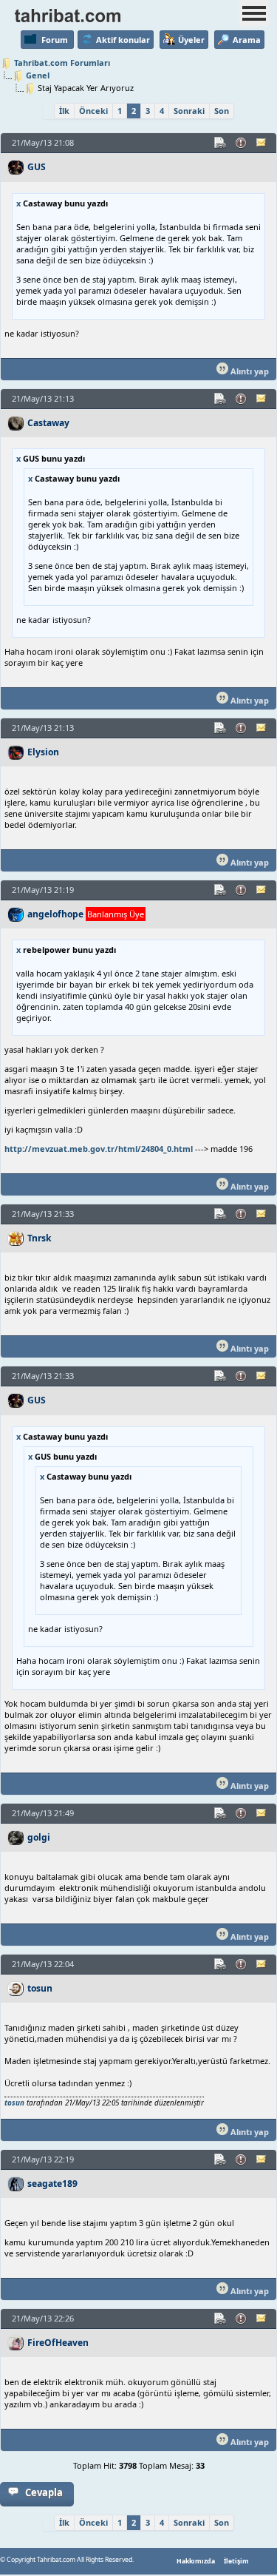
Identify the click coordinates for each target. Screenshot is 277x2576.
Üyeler (191, 40)
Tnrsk (40, 1238)
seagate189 (52, 2184)
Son (222, 111)
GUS (37, 167)
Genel (38, 75)
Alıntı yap (249, 371)
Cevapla (44, 2492)
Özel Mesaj (262, 143)
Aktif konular (123, 40)
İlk (64, 111)
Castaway (48, 423)
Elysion (43, 752)
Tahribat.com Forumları (62, 63)
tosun (40, 1988)
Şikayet (242, 143)
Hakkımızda (196, 2561)
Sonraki (189, 111)
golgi (39, 1837)
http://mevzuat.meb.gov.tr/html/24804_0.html (99, 1149)
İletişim (236, 2561)
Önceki (93, 111)
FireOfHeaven (58, 2343)
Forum (55, 40)
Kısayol (221, 143)
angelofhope (55, 914)
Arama (247, 40)
